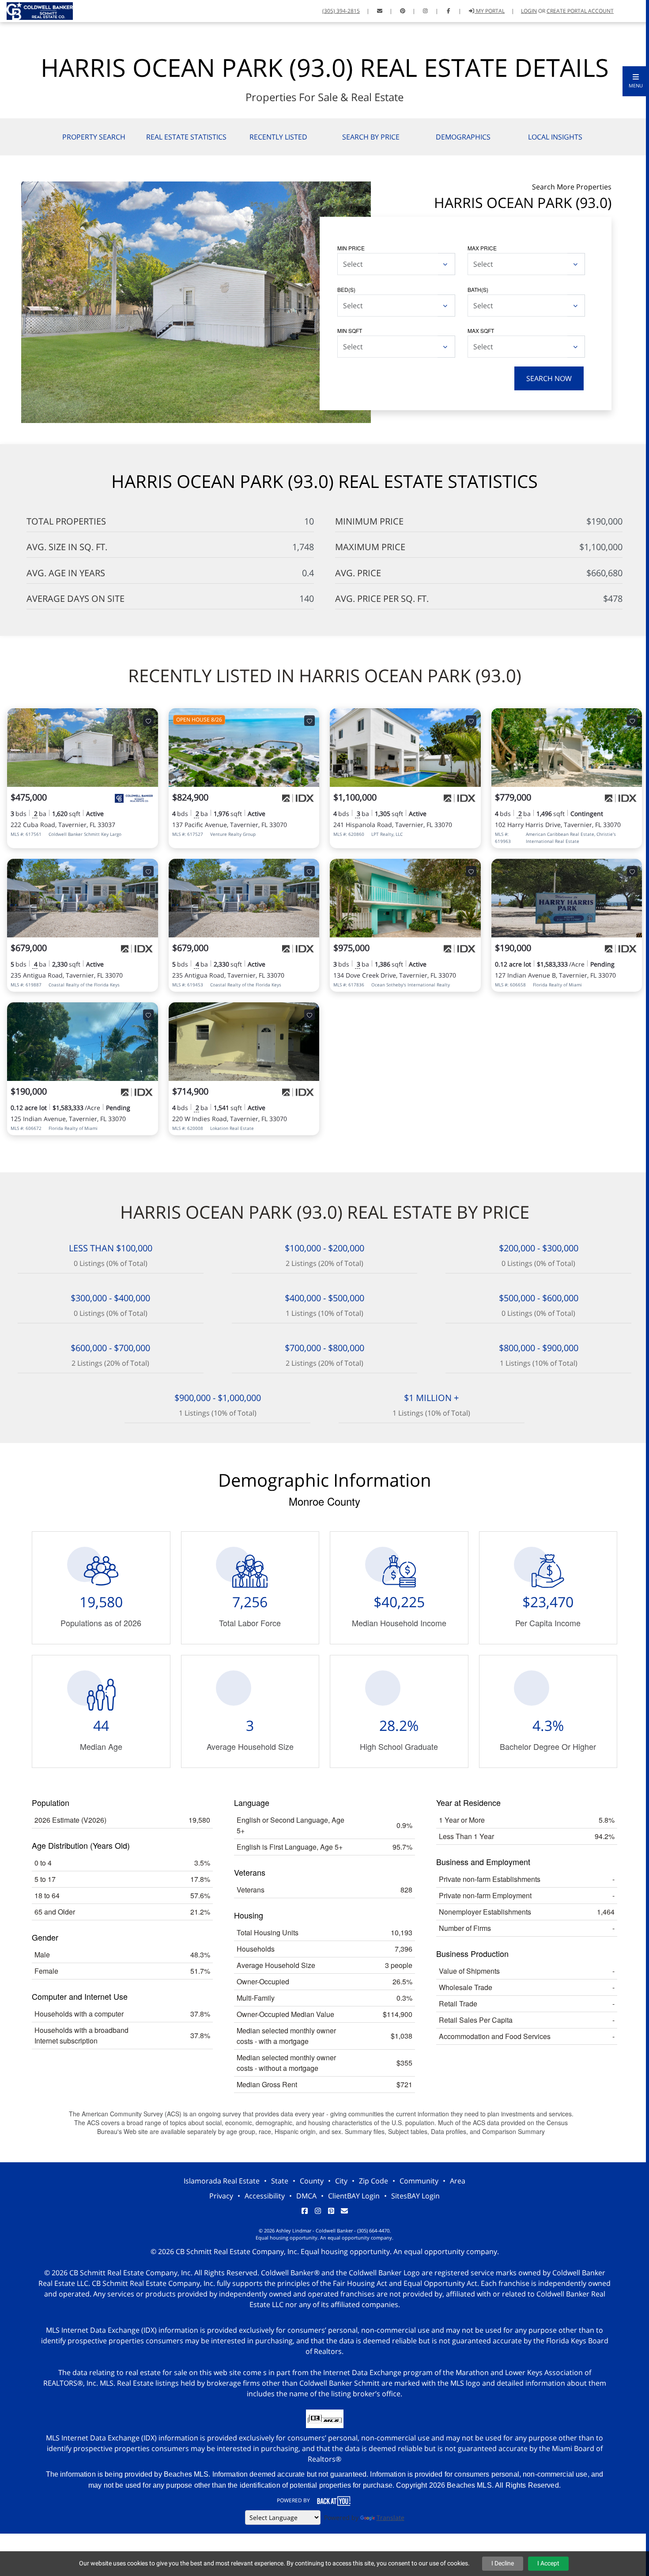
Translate (391, 2517)
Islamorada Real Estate (222, 2181)
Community (419, 2181)
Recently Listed (278, 137)
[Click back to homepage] (36, 10)
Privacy (221, 2196)
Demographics (463, 137)
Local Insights (555, 137)
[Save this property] (148, 721)
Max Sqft (481, 330)
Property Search (94, 137)
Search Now (549, 378)
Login (529, 11)
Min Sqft (350, 330)
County (312, 2181)
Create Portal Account (580, 11)
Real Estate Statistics (186, 137)
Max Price (482, 248)
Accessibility (265, 2196)
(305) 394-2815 (341, 11)
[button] (636, 81)
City (341, 2181)
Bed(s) (346, 289)
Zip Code (374, 2181)
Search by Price (371, 137)
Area (458, 2181)
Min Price (351, 248)
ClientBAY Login (354, 2196)
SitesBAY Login (415, 2196)
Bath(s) (478, 289)
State (280, 2181)
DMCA (306, 2196)
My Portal (490, 11)
